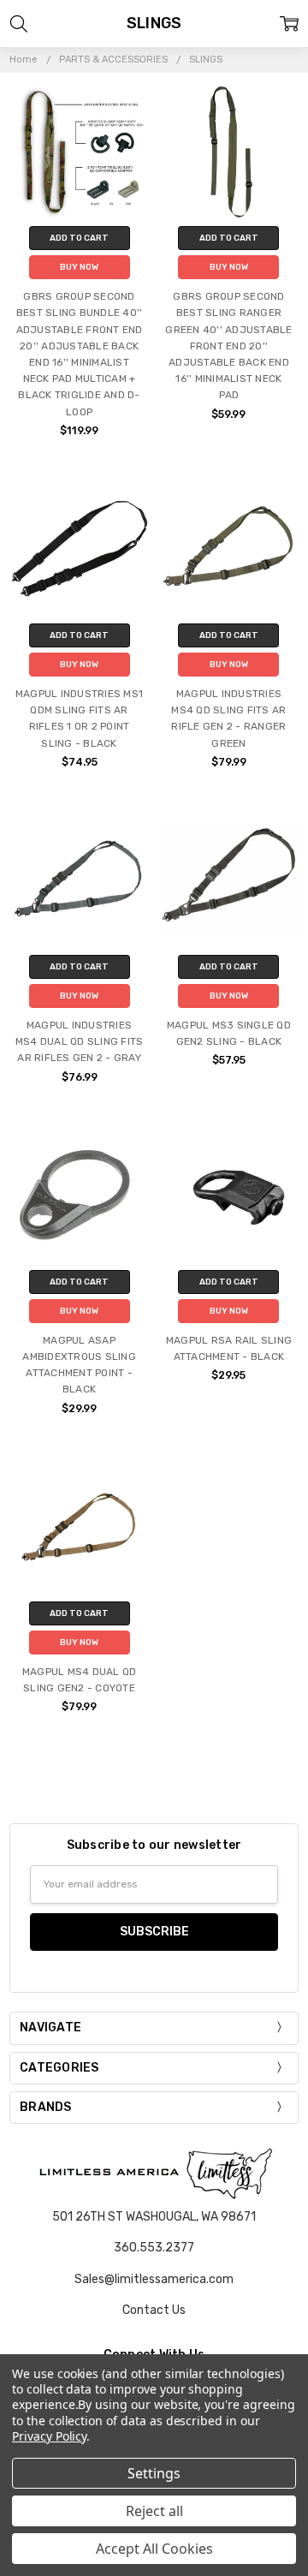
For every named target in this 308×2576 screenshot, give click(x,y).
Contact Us (154, 2310)
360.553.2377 (154, 2248)
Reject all (154, 2511)
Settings (154, 2473)
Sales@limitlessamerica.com (154, 2279)
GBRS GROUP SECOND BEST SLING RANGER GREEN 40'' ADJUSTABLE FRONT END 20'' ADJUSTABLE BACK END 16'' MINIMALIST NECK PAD (228, 346)
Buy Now (79, 267)
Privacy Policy (49, 2436)
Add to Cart (79, 238)
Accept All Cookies (154, 2549)
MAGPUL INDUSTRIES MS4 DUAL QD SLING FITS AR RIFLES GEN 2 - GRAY (80, 1041)
